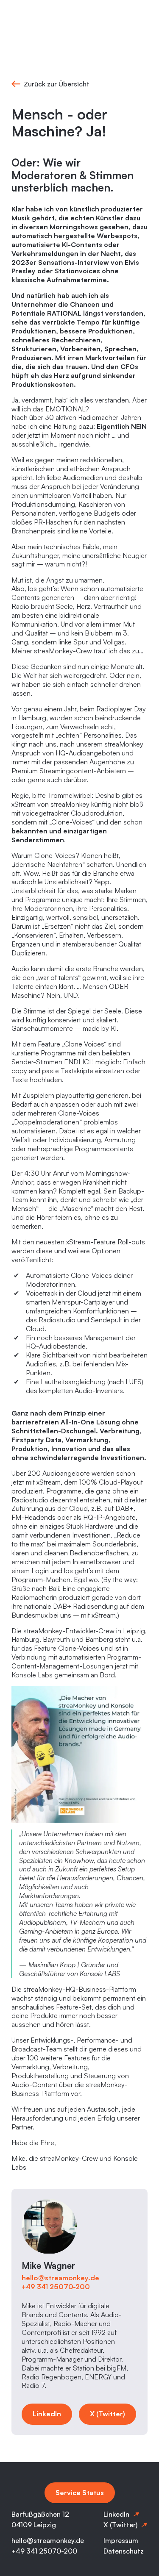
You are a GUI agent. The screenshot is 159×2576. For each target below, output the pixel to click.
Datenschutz (124, 2551)
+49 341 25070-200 (56, 2287)
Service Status (80, 2493)
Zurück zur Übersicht (57, 84)
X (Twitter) (107, 2414)
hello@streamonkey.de (61, 2278)
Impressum (121, 2540)
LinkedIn (47, 2414)
